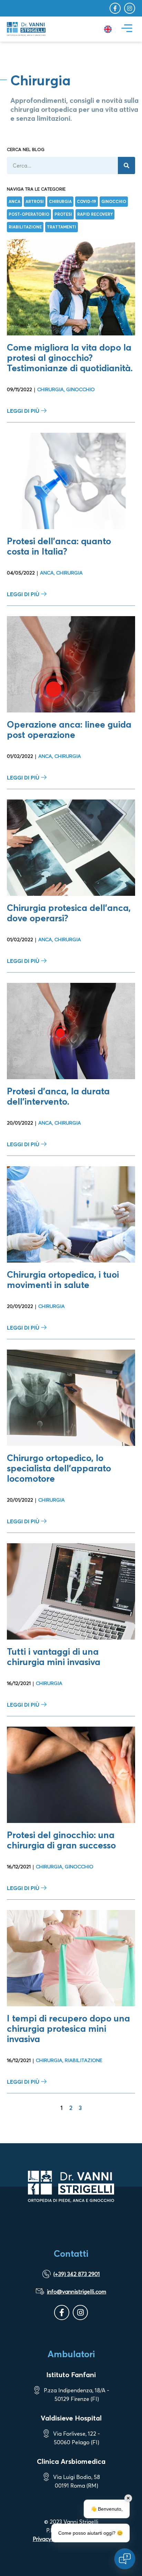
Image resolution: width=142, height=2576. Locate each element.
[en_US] (108, 29)
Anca (47, 573)
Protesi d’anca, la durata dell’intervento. (58, 1096)
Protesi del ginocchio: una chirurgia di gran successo (61, 1840)
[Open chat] (125, 2559)
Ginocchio (80, 389)
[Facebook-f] (115, 8)
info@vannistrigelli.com (77, 2291)
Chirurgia (50, 389)
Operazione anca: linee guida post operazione (69, 729)
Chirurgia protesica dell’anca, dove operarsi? (69, 913)
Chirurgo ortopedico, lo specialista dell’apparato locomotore (59, 1468)
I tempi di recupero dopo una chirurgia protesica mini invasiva (68, 2028)
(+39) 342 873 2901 (77, 2274)
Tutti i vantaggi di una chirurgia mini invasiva (54, 1657)
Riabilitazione (84, 2060)
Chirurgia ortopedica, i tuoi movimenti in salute (63, 1280)
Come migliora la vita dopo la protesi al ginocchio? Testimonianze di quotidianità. (70, 358)
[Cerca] (126, 165)
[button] (127, 29)
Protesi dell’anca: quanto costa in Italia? (59, 546)
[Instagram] (130, 8)
